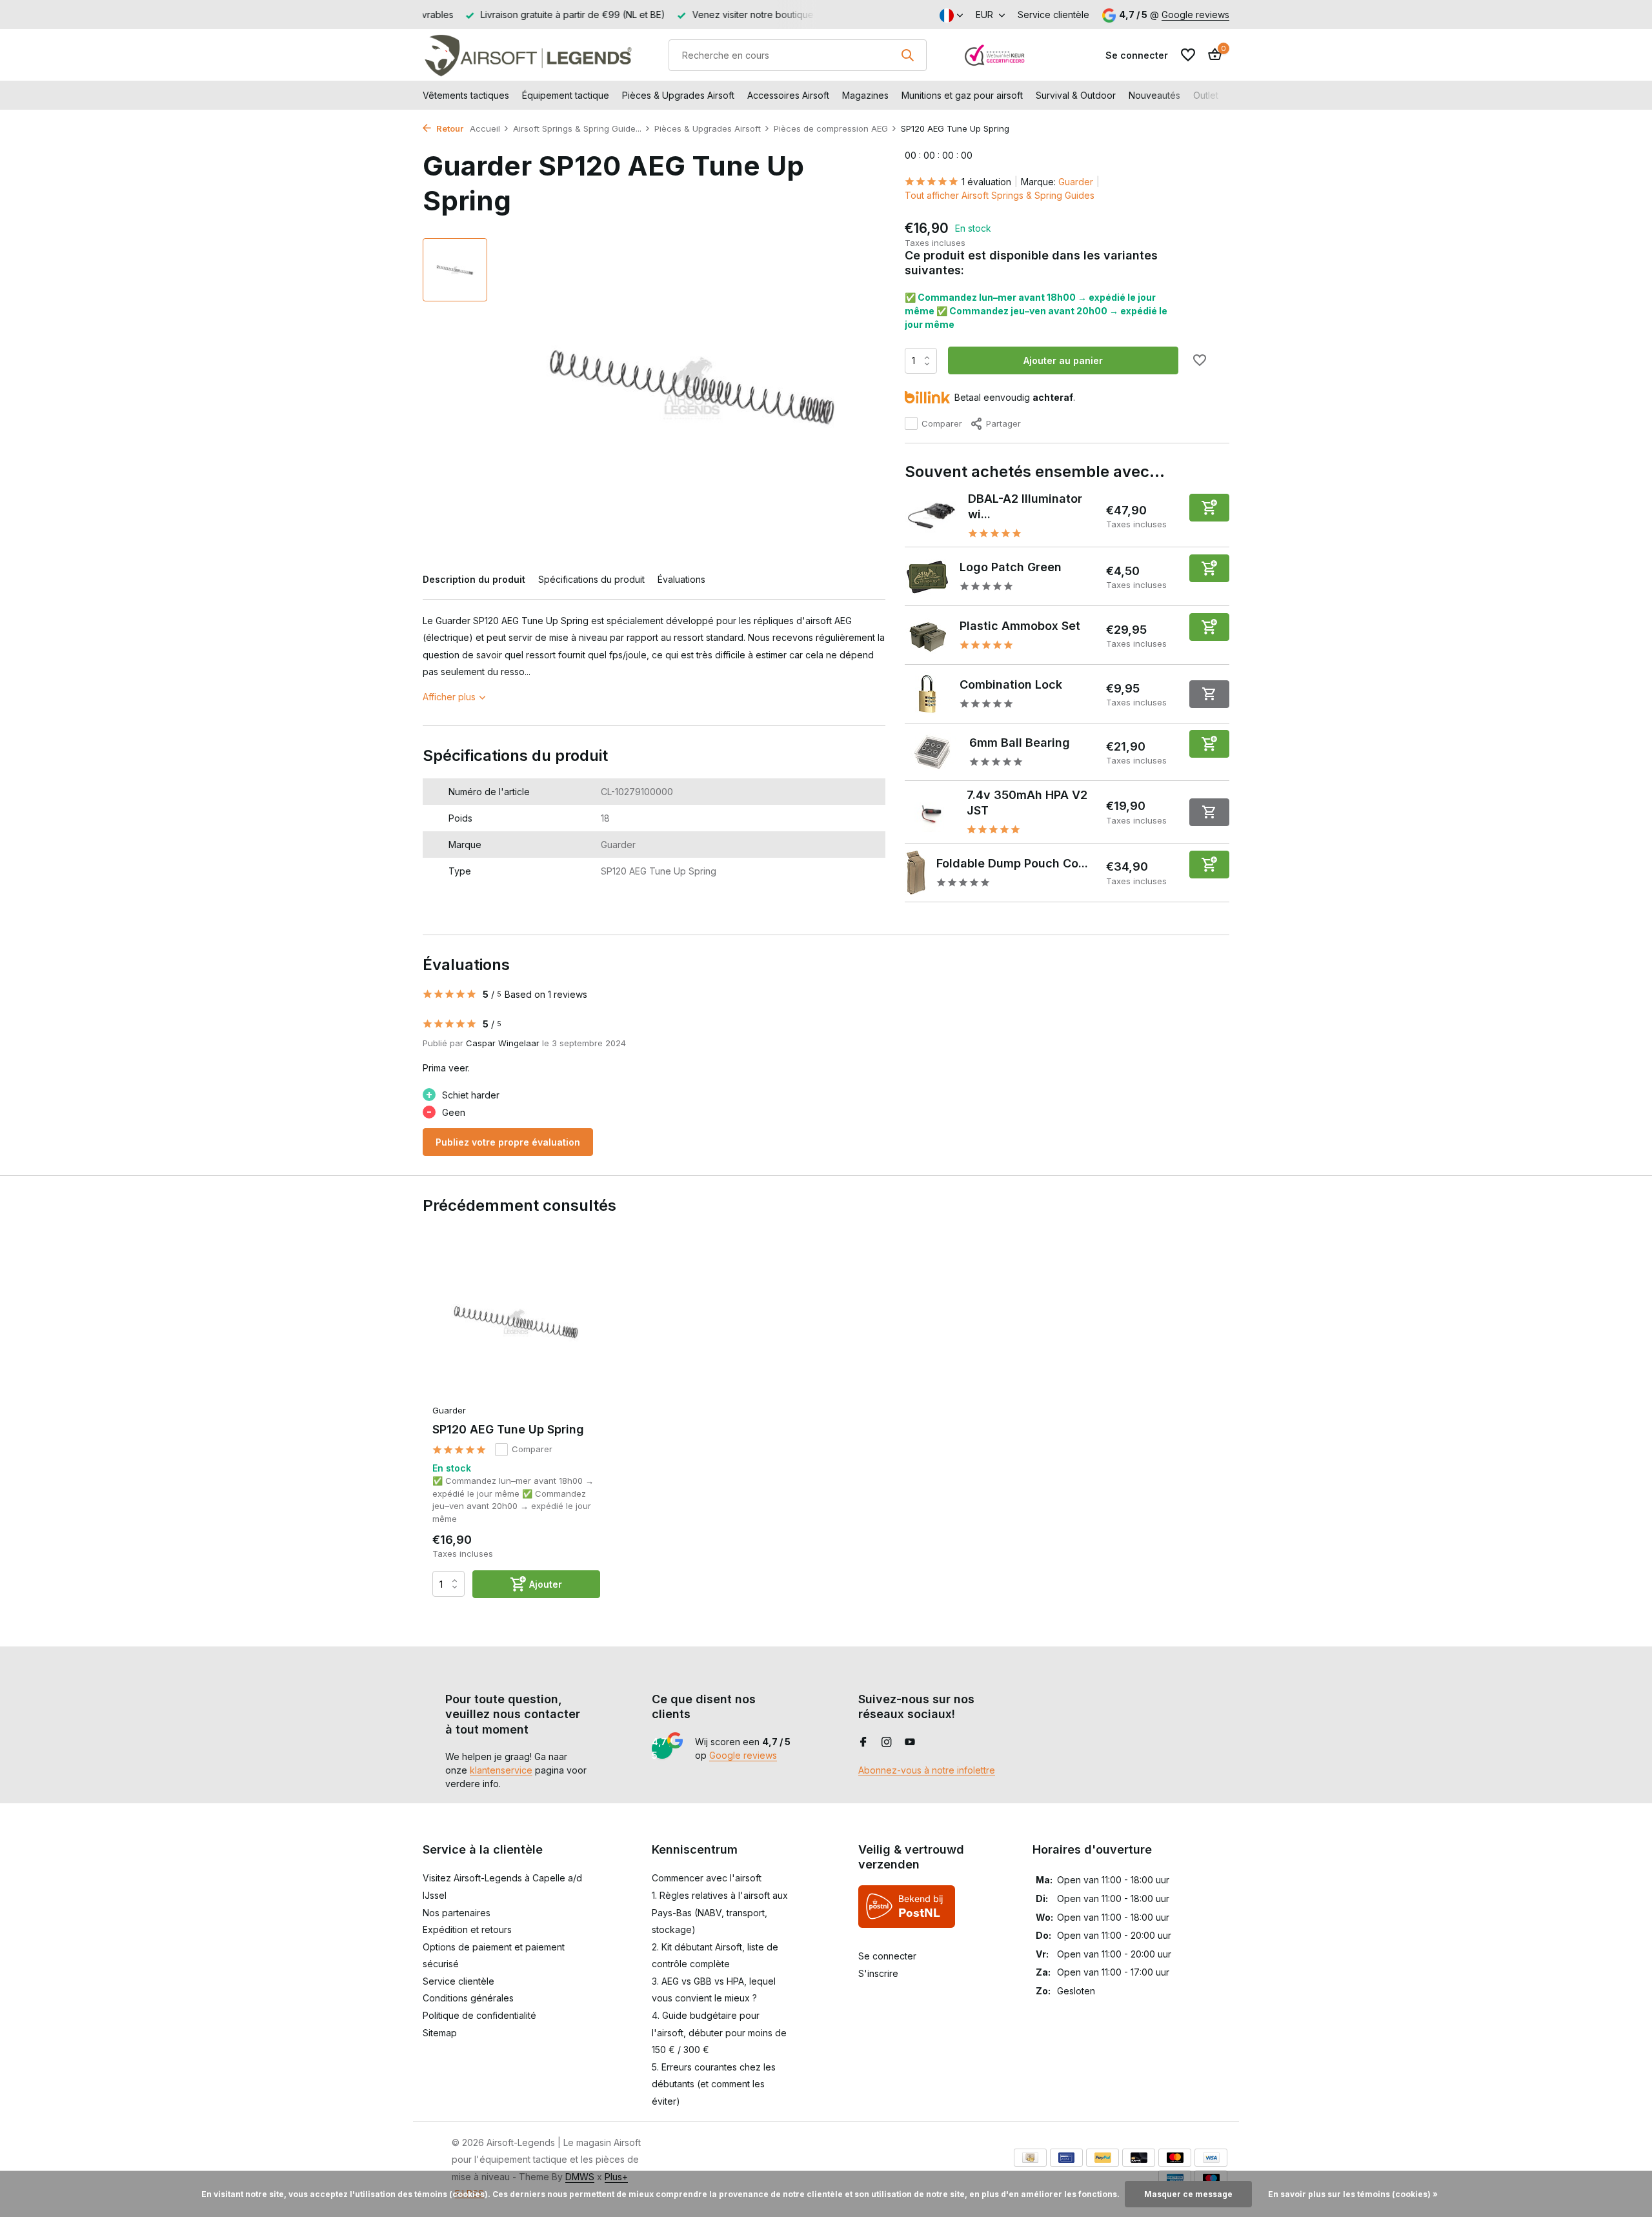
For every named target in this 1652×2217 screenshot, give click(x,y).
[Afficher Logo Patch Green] (927, 576)
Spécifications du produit (591, 579)
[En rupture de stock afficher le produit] (1209, 694)
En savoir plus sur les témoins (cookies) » (1353, 2194)
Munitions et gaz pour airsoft (962, 95)
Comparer (942, 423)
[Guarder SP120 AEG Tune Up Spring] (516, 1323)
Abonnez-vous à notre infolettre (927, 1770)
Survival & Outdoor (1076, 95)
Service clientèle (1053, 15)
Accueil (485, 128)
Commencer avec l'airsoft (707, 1878)
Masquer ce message (1188, 2194)
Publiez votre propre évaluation (508, 1142)
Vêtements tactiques (466, 95)
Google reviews (1195, 15)
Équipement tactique (566, 95)
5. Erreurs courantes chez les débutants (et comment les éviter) (714, 2084)
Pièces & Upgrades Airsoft (678, 95)
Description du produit (474, 579)
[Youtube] (910, 1743)
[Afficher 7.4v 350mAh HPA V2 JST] (931, 812)
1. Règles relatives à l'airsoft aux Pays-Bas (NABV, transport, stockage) (720, 1912)
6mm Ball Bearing (1020, 743)
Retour (449, 128)
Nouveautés (1154, 95)
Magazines (865, 95)
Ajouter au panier (1063, 360)
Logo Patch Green (1011, 567)
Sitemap (440, 2033)
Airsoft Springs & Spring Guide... (577, 128)
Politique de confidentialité (479, 2015)
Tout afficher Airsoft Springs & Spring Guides (1000, 195)
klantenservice (501, 1770)
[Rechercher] (907, 55)
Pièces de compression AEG (831, 128)
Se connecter (887, 1956)
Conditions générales (468, 1998)
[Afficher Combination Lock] (927, 694)
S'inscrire (878, 1973)
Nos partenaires (457, 1913)
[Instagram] (887, 1743)
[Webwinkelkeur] (995, 55)
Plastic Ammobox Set (1020, 626)
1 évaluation (986, 182)
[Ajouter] (1209, 508)
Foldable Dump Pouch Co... (1012, 863)
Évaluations (681, 579)
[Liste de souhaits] (1188, 55)
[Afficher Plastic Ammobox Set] (927, 635)
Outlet (1206, 95)
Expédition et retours (467, 1929)
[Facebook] (863, 1743)
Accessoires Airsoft (788, 95)
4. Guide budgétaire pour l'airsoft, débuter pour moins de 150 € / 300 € (719, 2032)
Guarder (1076, 182)
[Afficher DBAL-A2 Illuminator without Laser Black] (932, 516)
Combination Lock (1011, 684)
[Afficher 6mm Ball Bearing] (932, 752)
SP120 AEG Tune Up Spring (508, 1429)
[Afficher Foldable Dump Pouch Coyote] (916, 873)
